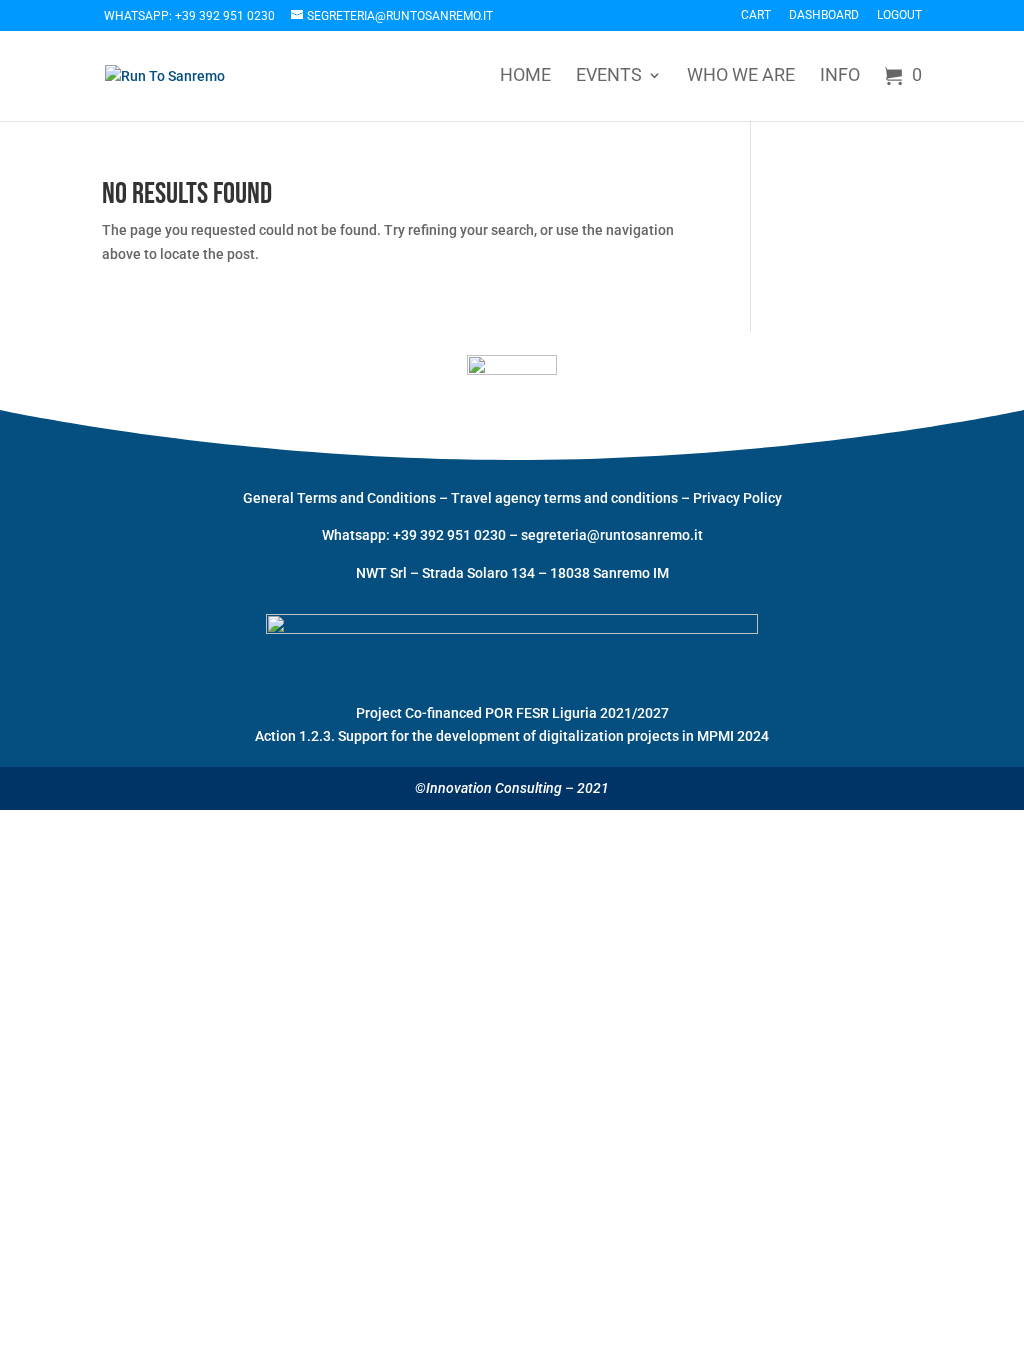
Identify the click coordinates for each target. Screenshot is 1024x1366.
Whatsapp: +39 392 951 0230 (189, 16)
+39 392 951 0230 (451, 535)
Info (840, 76)
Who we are (741, 76)
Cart (756, 15)
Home (525, 76)
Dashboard (824, 15)
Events (609, 76)
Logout (899, 15)
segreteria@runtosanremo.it (612, 535)
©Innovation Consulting (488, 788)
